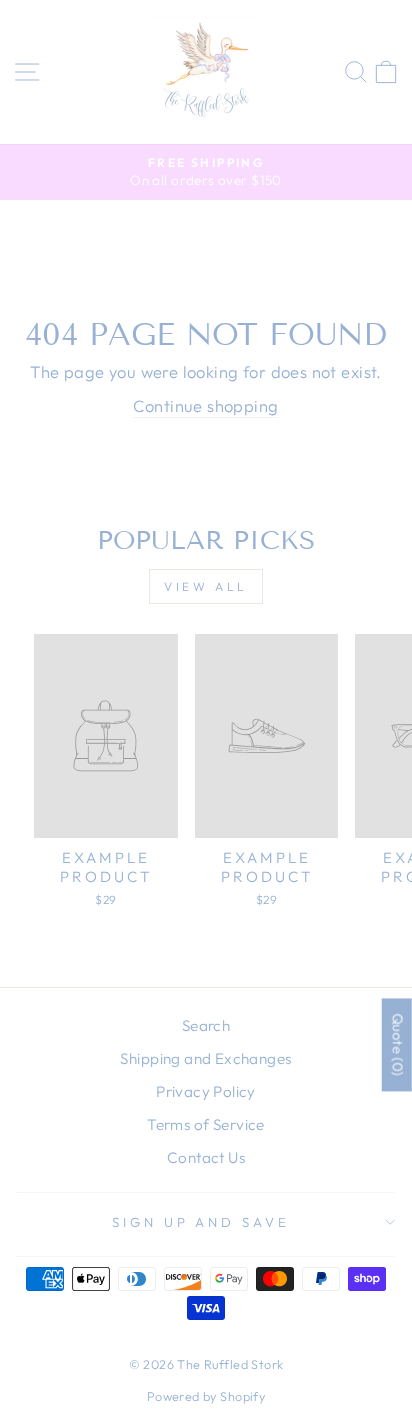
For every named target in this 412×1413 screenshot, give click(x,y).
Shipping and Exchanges (205, 1058)
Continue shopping (205, 405)
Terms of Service (206, 1124)
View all (206, 586)
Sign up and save (201, 1222)
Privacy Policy (206, 1091)
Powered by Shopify (206, 1396)
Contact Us (206, 1157)
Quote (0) (398, 1045)
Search (206, 1025)
